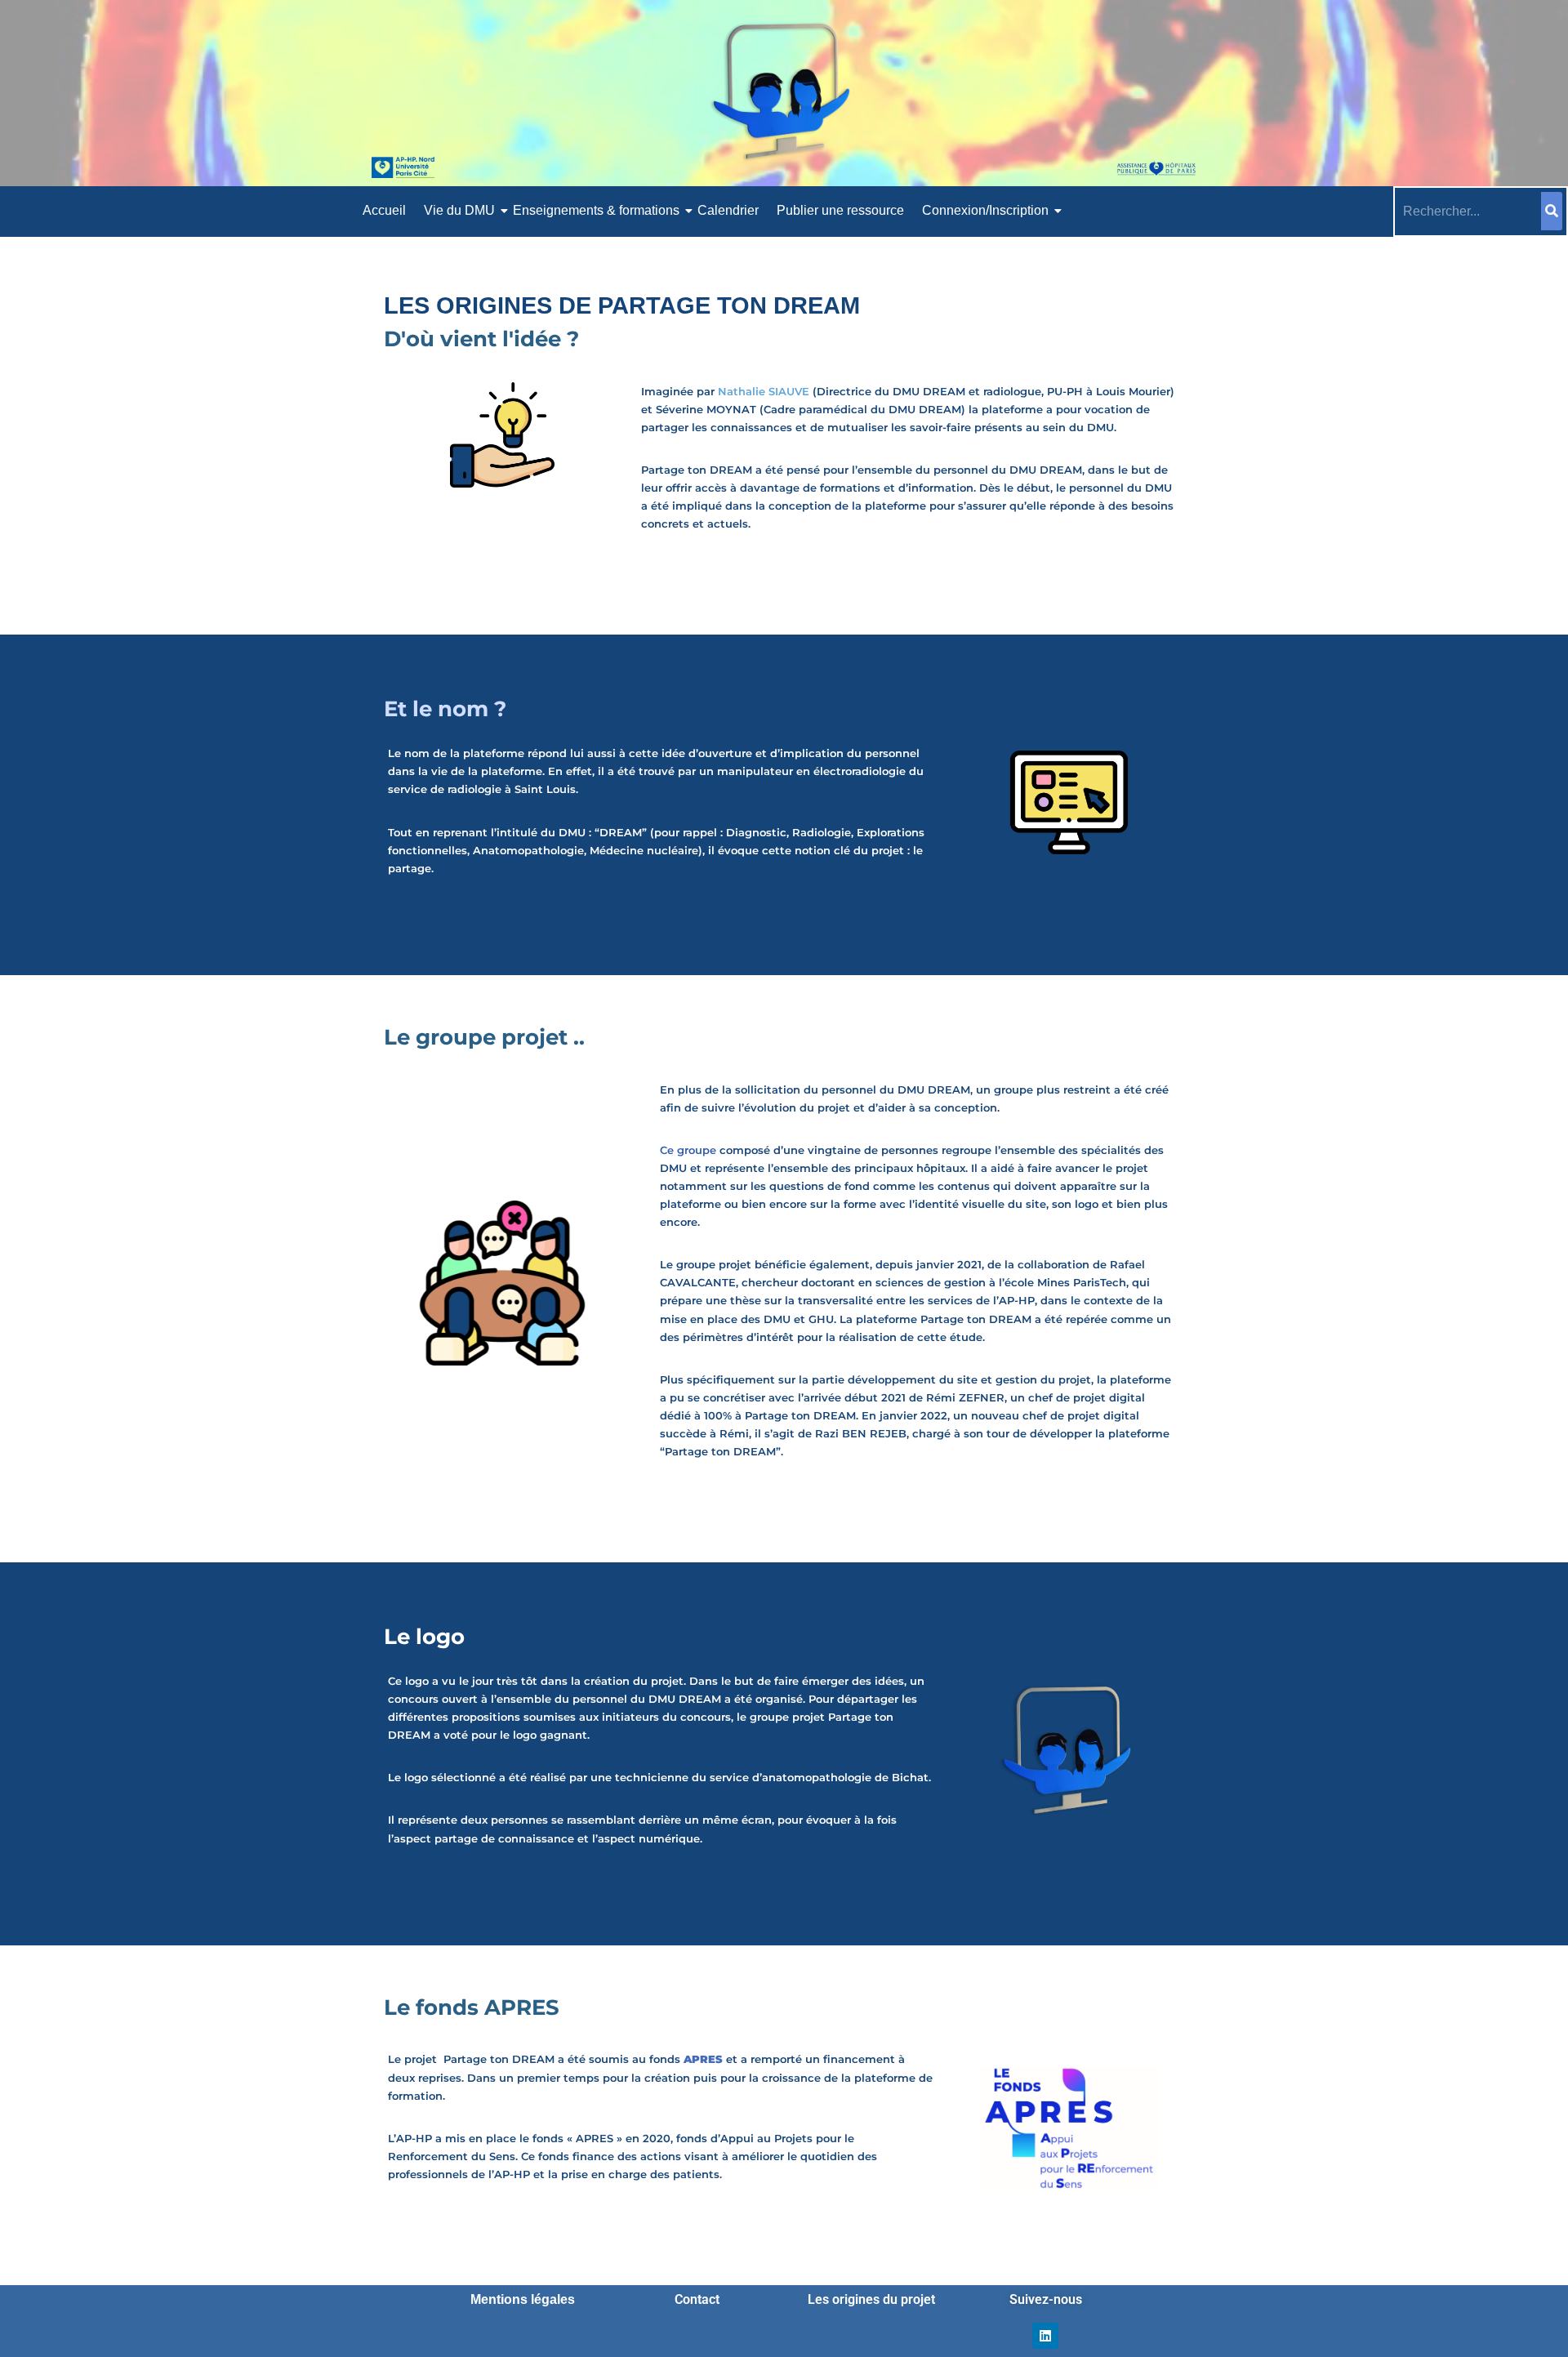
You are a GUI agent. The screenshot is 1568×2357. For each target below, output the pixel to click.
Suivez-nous (1046, 2299)
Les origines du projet (871, 2299)
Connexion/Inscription (985, 210)
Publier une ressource (840, 210)
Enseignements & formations (596, 210)
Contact (697, 2299)
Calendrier (728, 210)
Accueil (384, 210)
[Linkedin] (1045, 2336)
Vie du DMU (459, 210)
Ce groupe (688, 1150)
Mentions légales (523, 2299)
